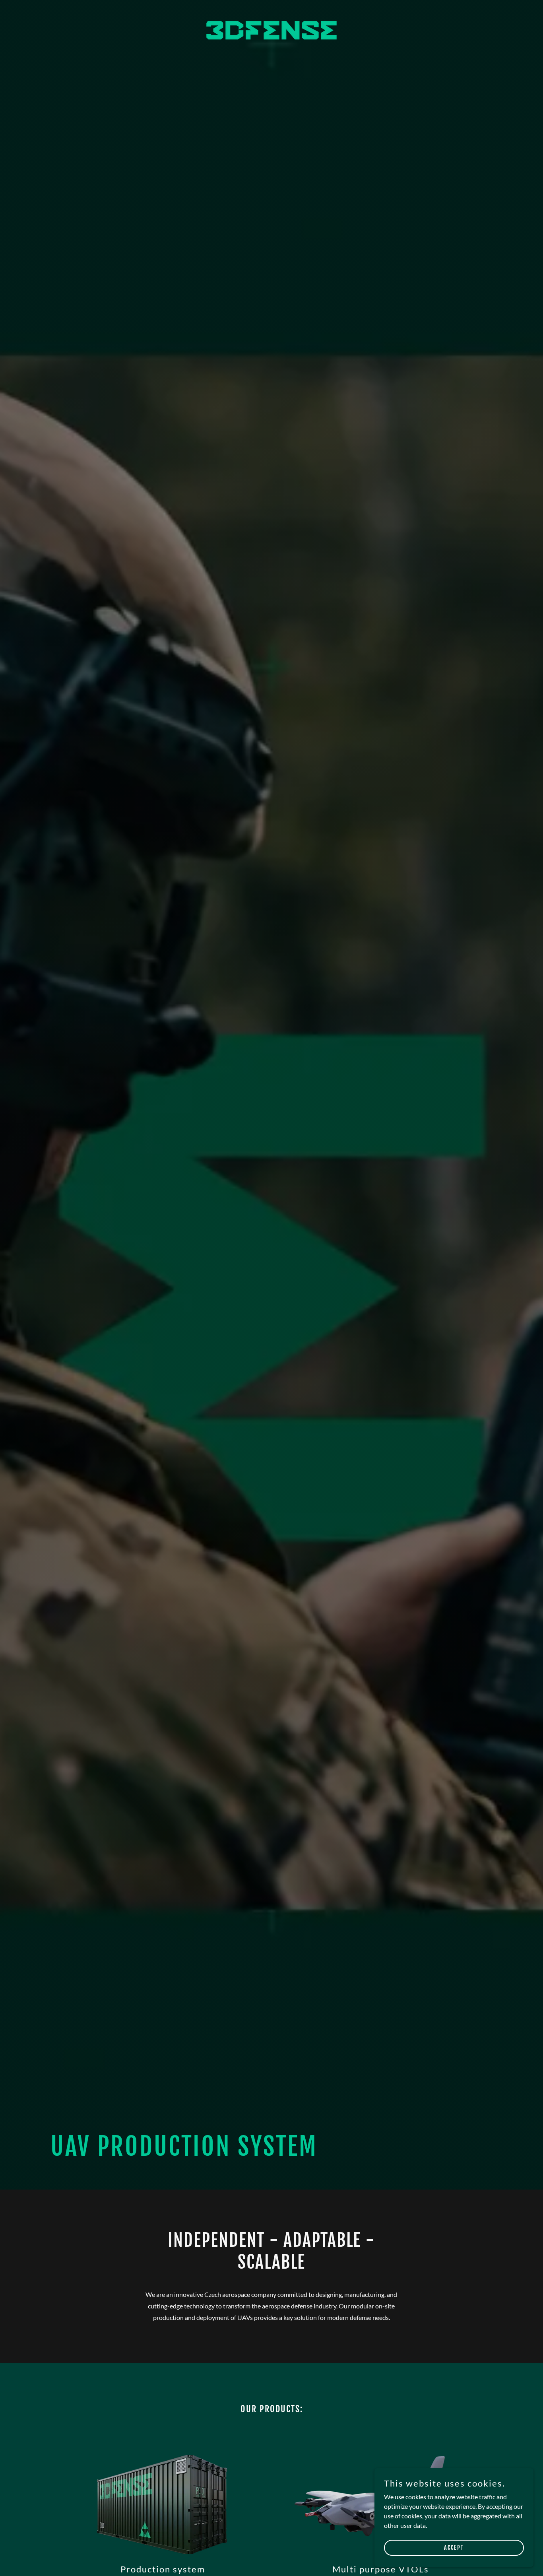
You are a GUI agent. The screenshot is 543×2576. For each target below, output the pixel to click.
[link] (271, 10)
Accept (454, 2548)
